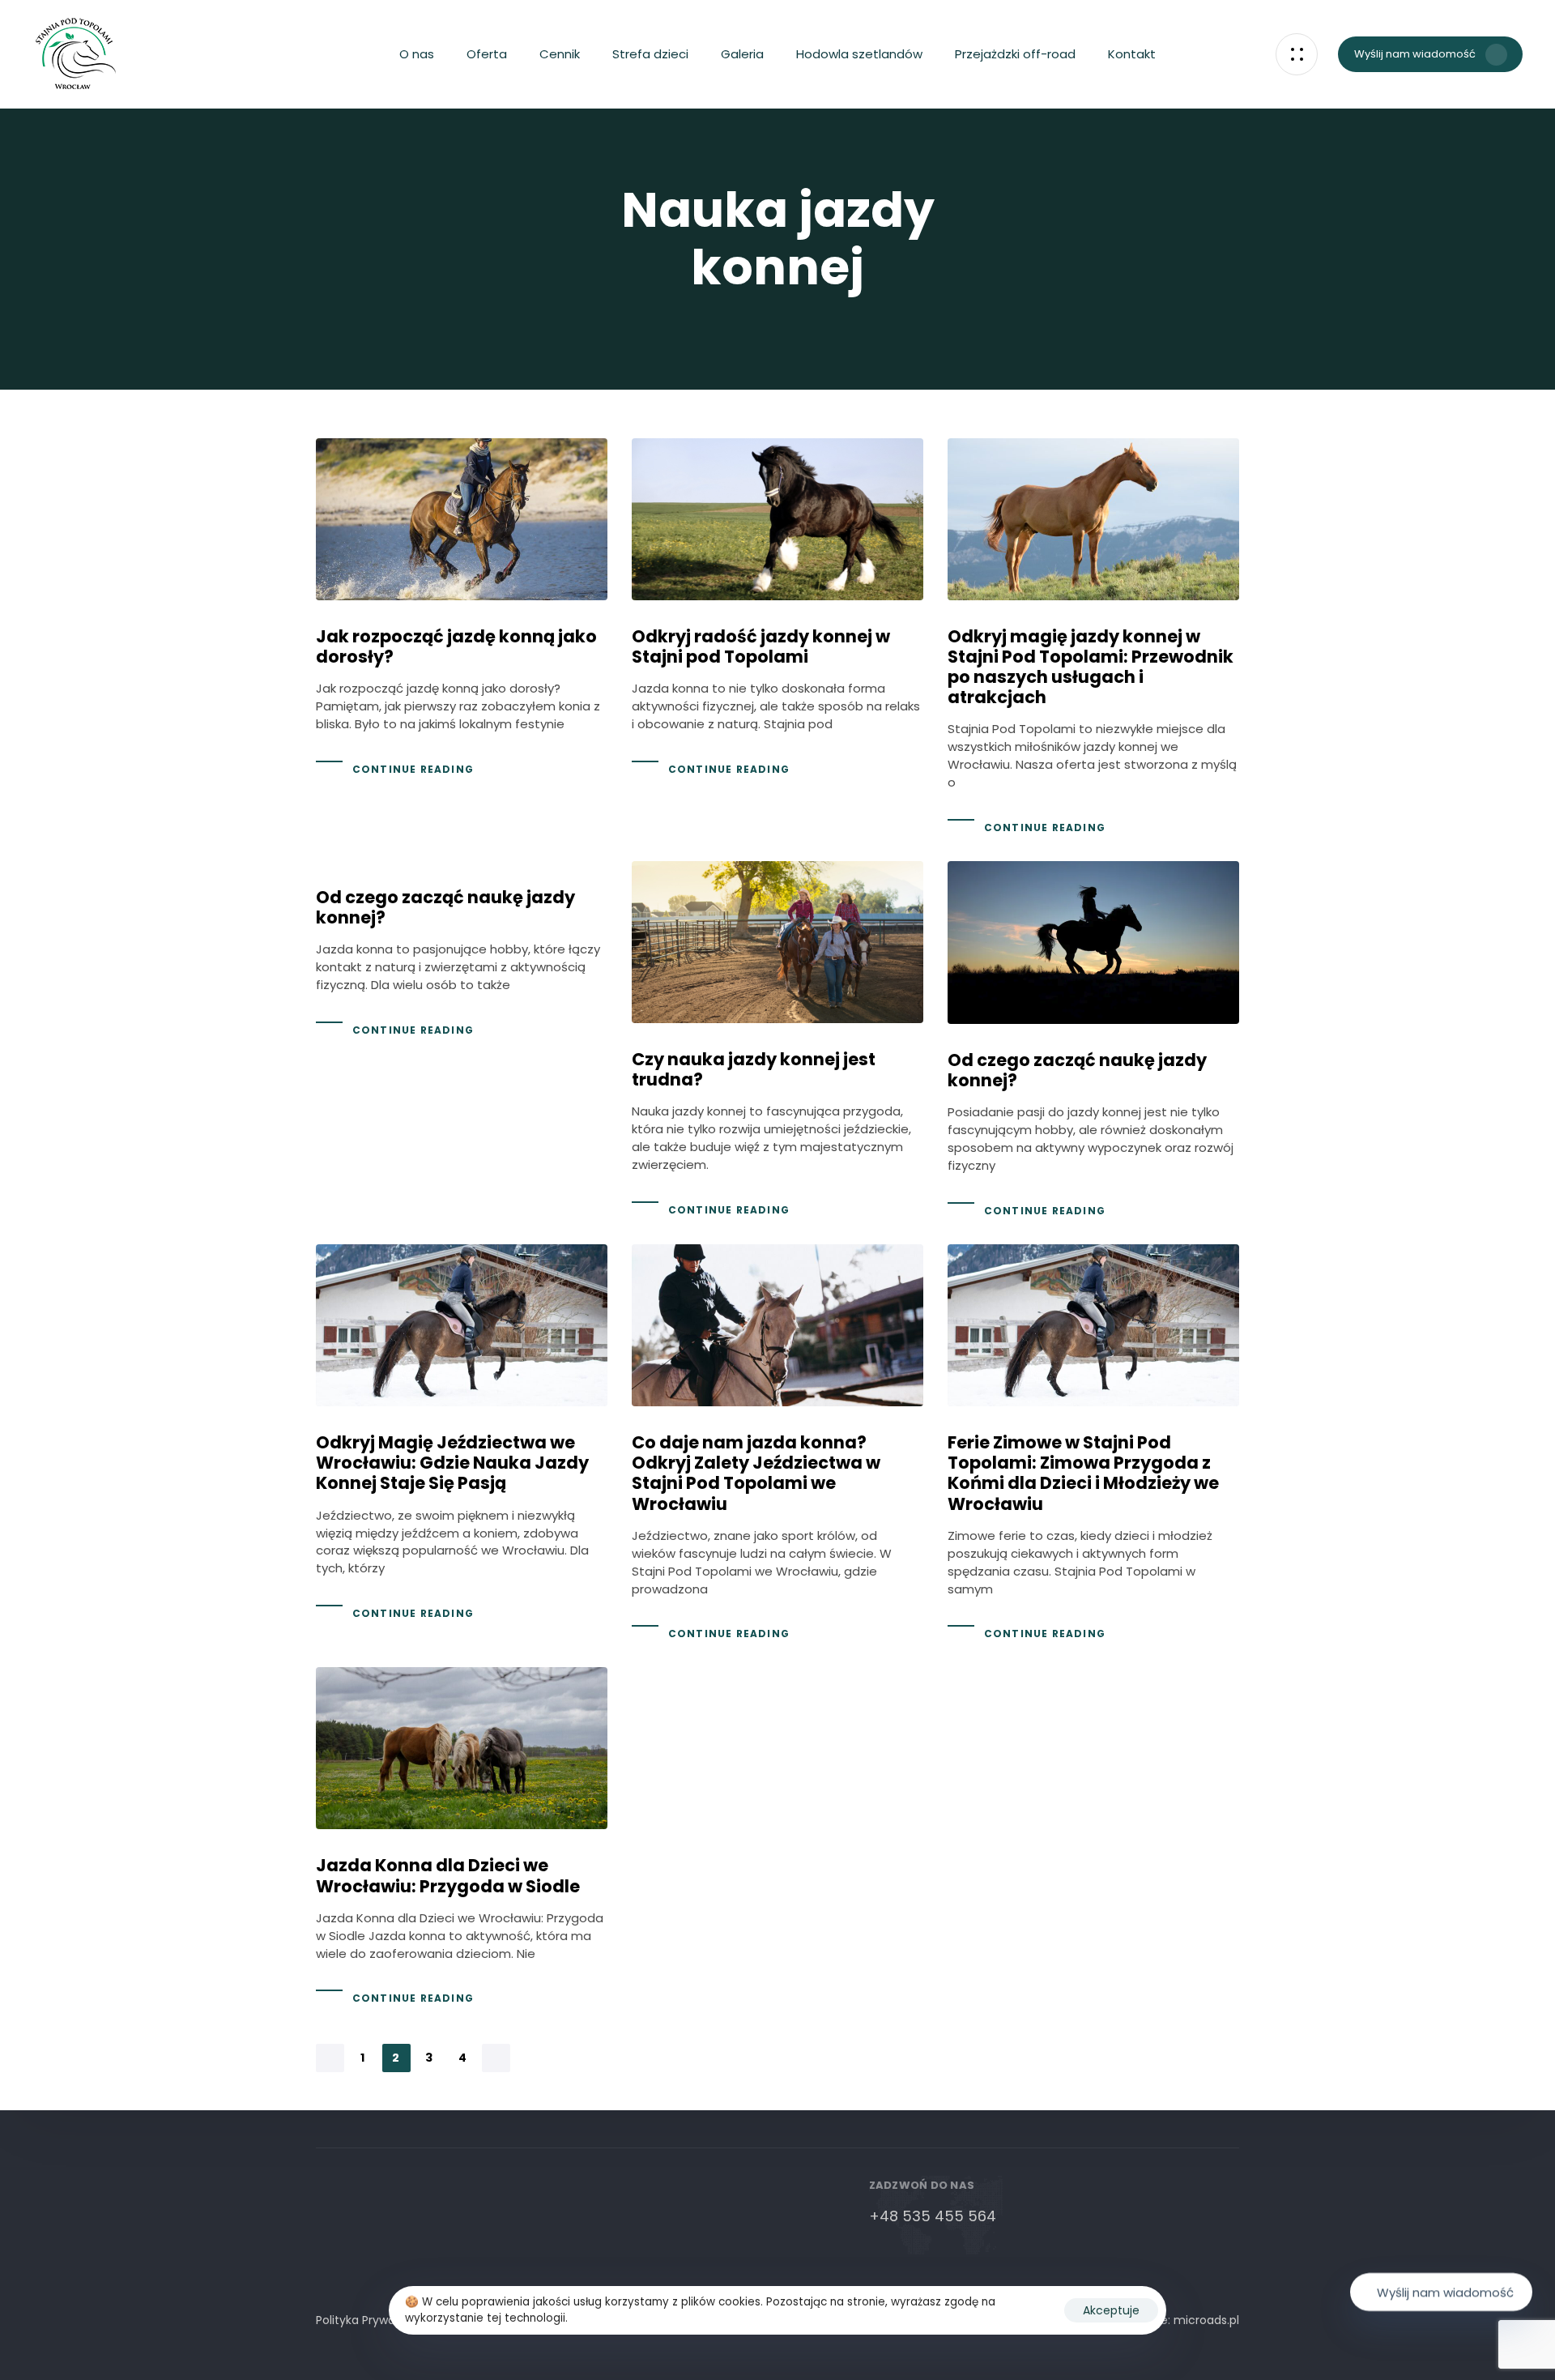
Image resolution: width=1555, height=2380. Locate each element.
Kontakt (1132, 54)
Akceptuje (1111, 2310)
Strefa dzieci (650, 54)
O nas (417, 54)
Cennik (560, 54)
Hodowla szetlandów (859, 54)
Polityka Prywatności (373, 2320)
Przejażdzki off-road (1015, 54)
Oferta (487, 54)
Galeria (742, 54)
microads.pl (1206, 2320)
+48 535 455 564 (933, 2216)
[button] (1297, 54)
